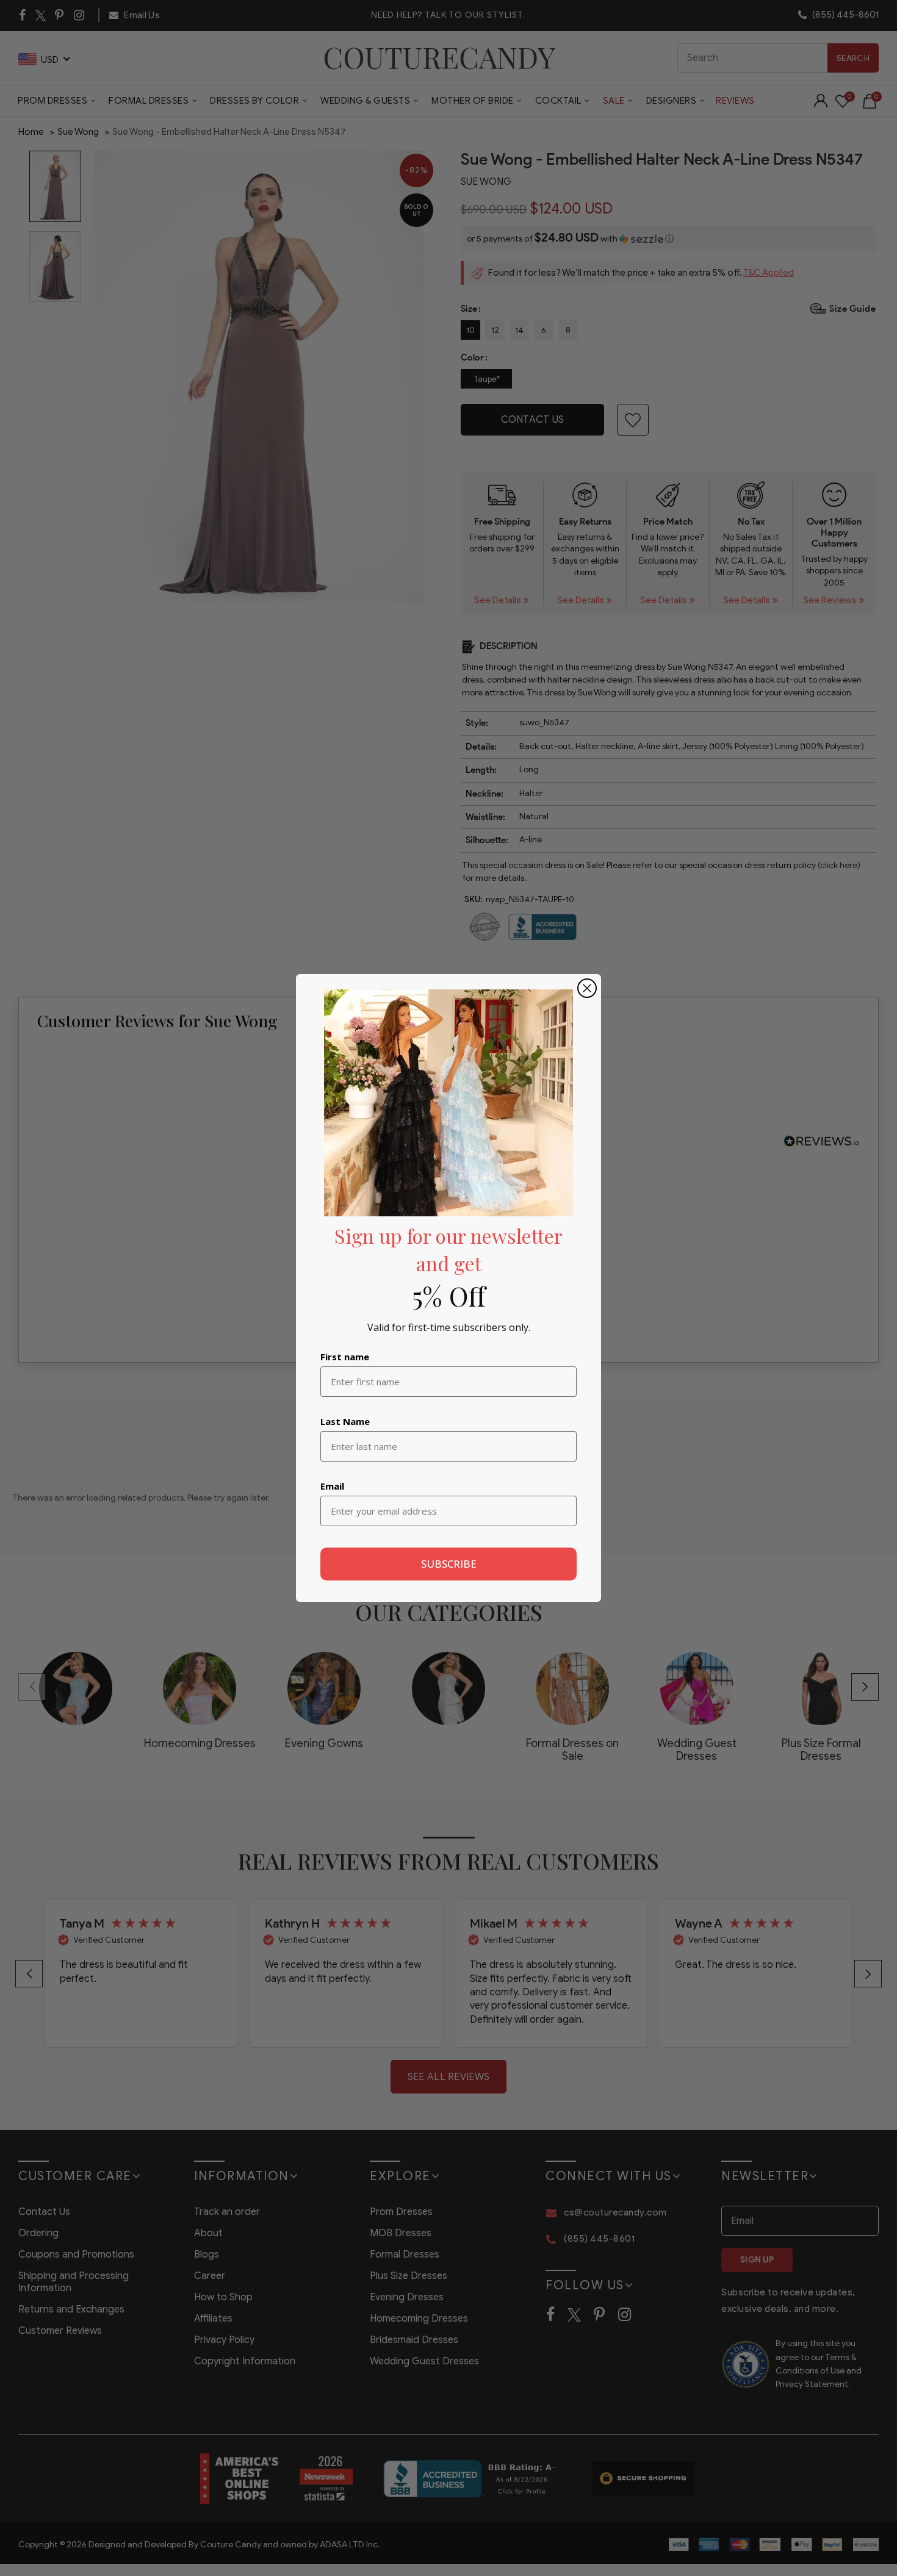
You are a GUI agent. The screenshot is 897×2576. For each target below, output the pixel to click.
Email (332, 1486)
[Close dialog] (587, 988)
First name (345, 1357)
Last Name (345, 1421)
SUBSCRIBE (449, 1564)
